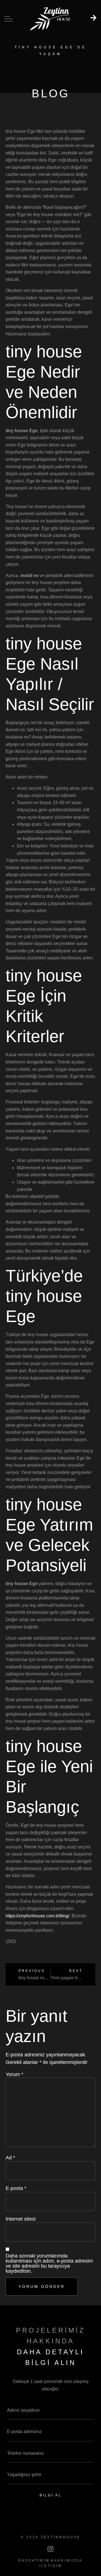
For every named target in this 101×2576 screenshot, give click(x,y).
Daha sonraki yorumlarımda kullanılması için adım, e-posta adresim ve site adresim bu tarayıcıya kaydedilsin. (49, 2263)
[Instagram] (50, 2549)
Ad (10, 2158)
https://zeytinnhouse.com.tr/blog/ (37, 1916)
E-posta (16, 2188)
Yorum (14, 2074)
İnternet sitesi (21, 2219)
